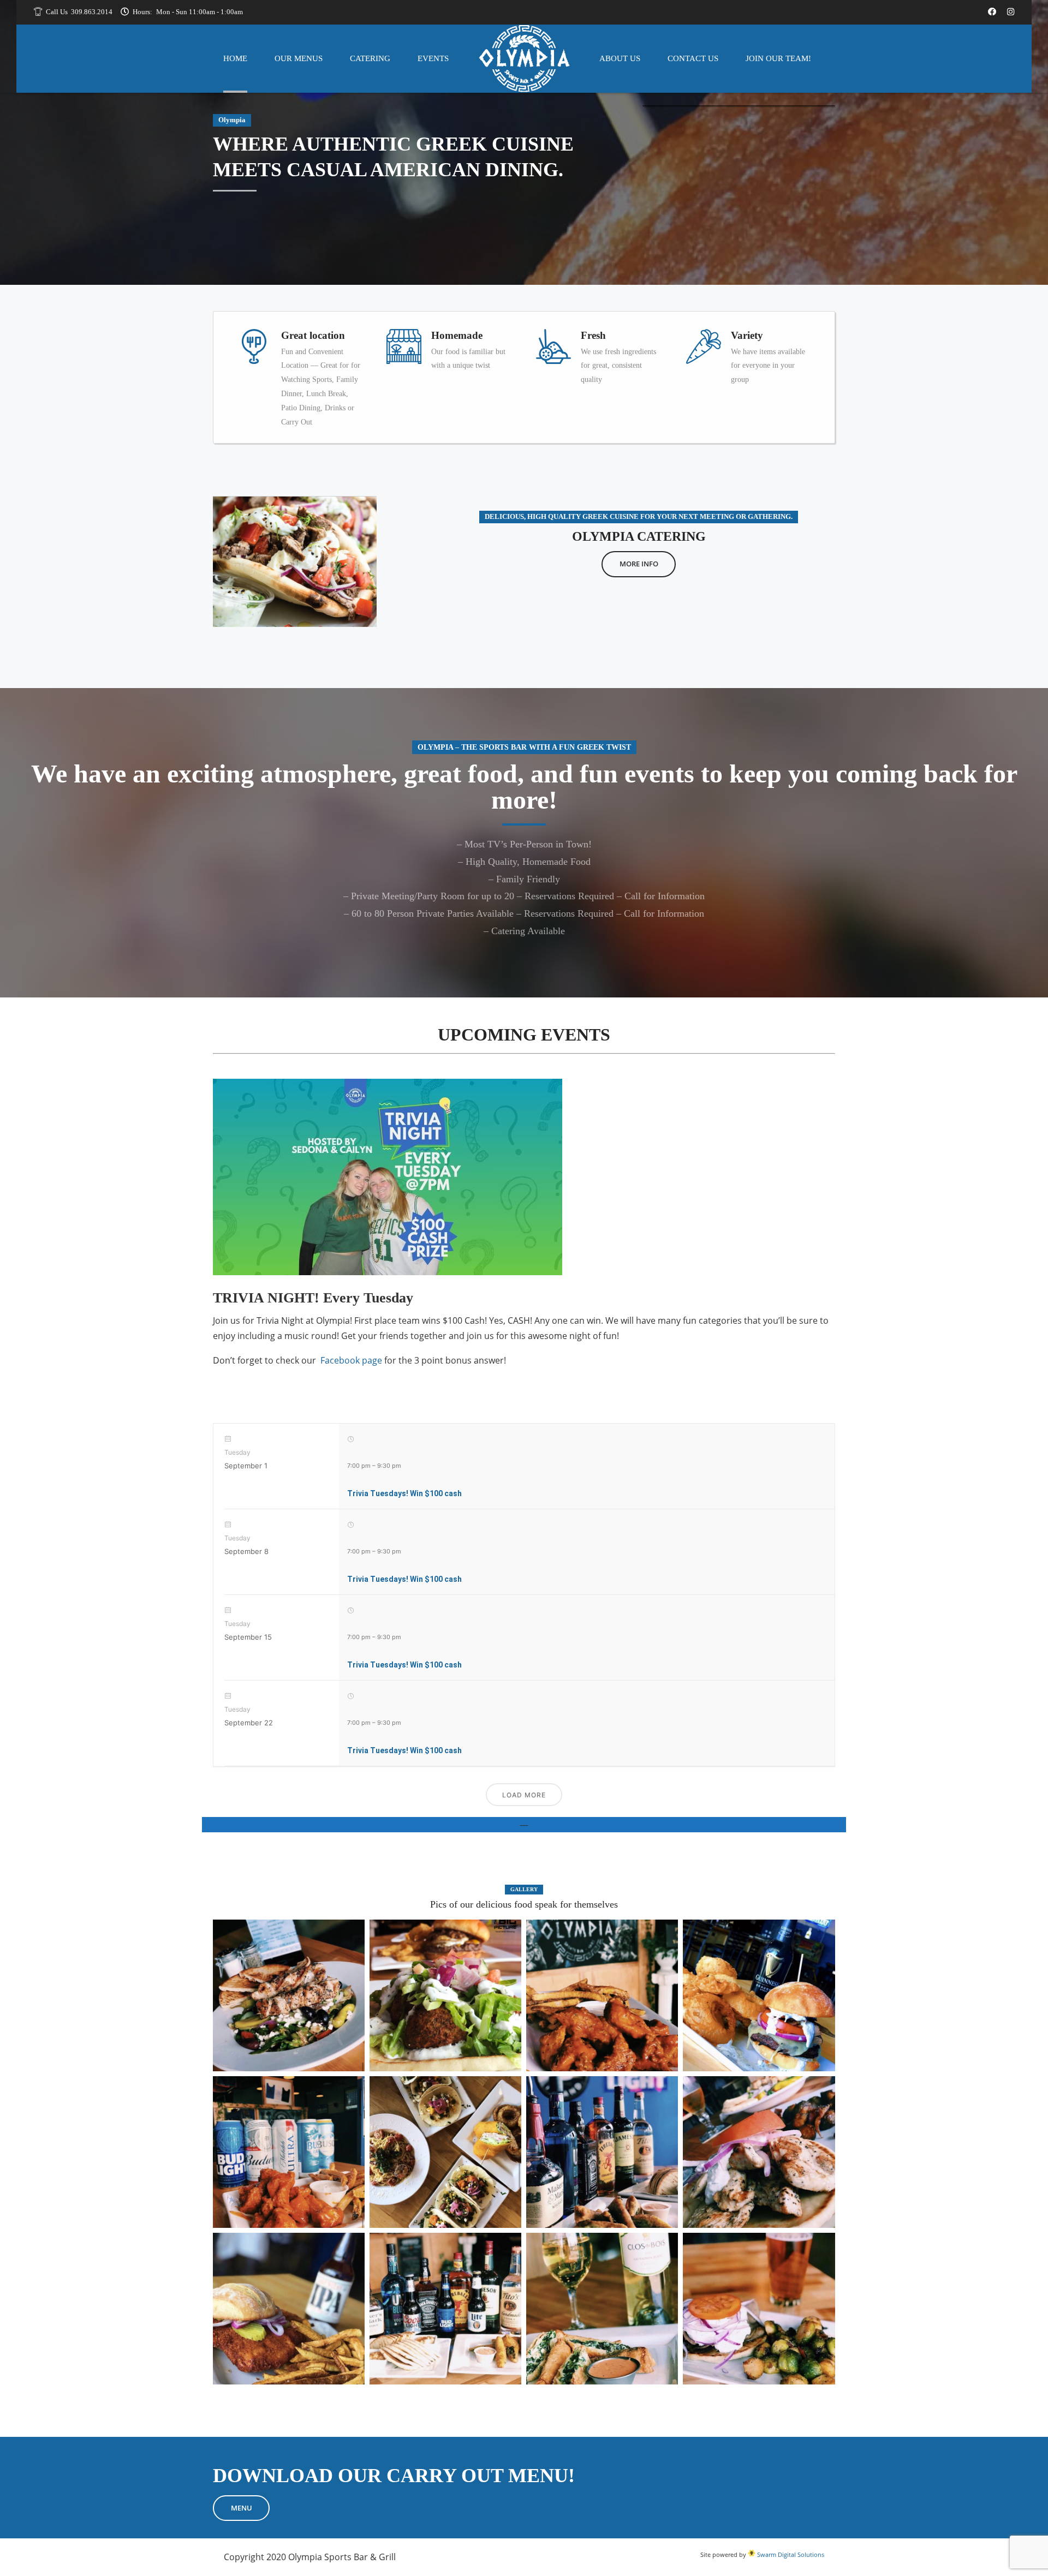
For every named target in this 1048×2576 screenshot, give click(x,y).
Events (433, 58)
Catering (370, 58)
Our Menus (299, 58)
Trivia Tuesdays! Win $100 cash (404, 1493)
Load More (524, 1795)
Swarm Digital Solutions (790, 2554)
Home (235, 58)
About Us (620, 58)
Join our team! (778, 58)
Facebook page (351, 1360)
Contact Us (693, 58)
